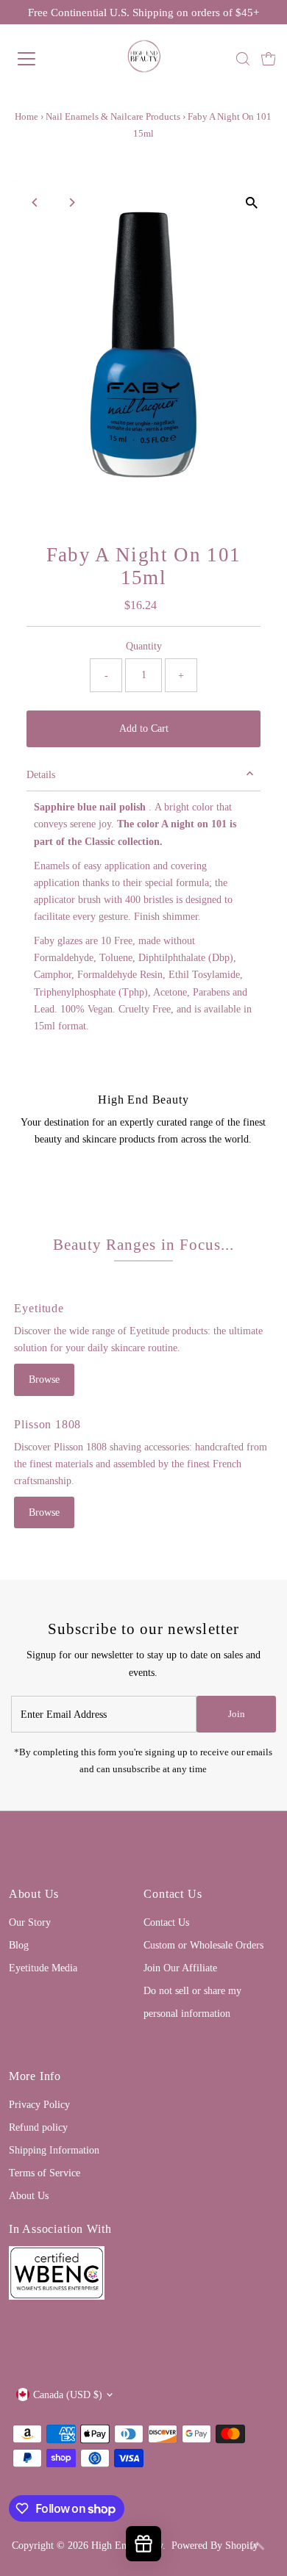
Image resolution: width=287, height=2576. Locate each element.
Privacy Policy (39, 2104)
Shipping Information (54, 2150)
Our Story (30, 1922)
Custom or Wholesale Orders (203, 1945)
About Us (29, 2195)
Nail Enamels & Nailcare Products (113, 116)
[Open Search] (243, 59)
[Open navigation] (39, 59)
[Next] (72, 202)
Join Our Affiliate (180, 1968)
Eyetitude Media (43, 1968)
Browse (44, 1379)
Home (26, 116)
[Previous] (36, 202)
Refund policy (38, 2127)
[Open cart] (269, 59)
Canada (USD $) (68, 2395)
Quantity (144, 646)
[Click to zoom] (251, 203)
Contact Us (166, 1922)
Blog (19, 1945)
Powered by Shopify (215, 2545)
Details (41, 774)
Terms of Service (45, 2173)
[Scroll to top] (258, 2547)
